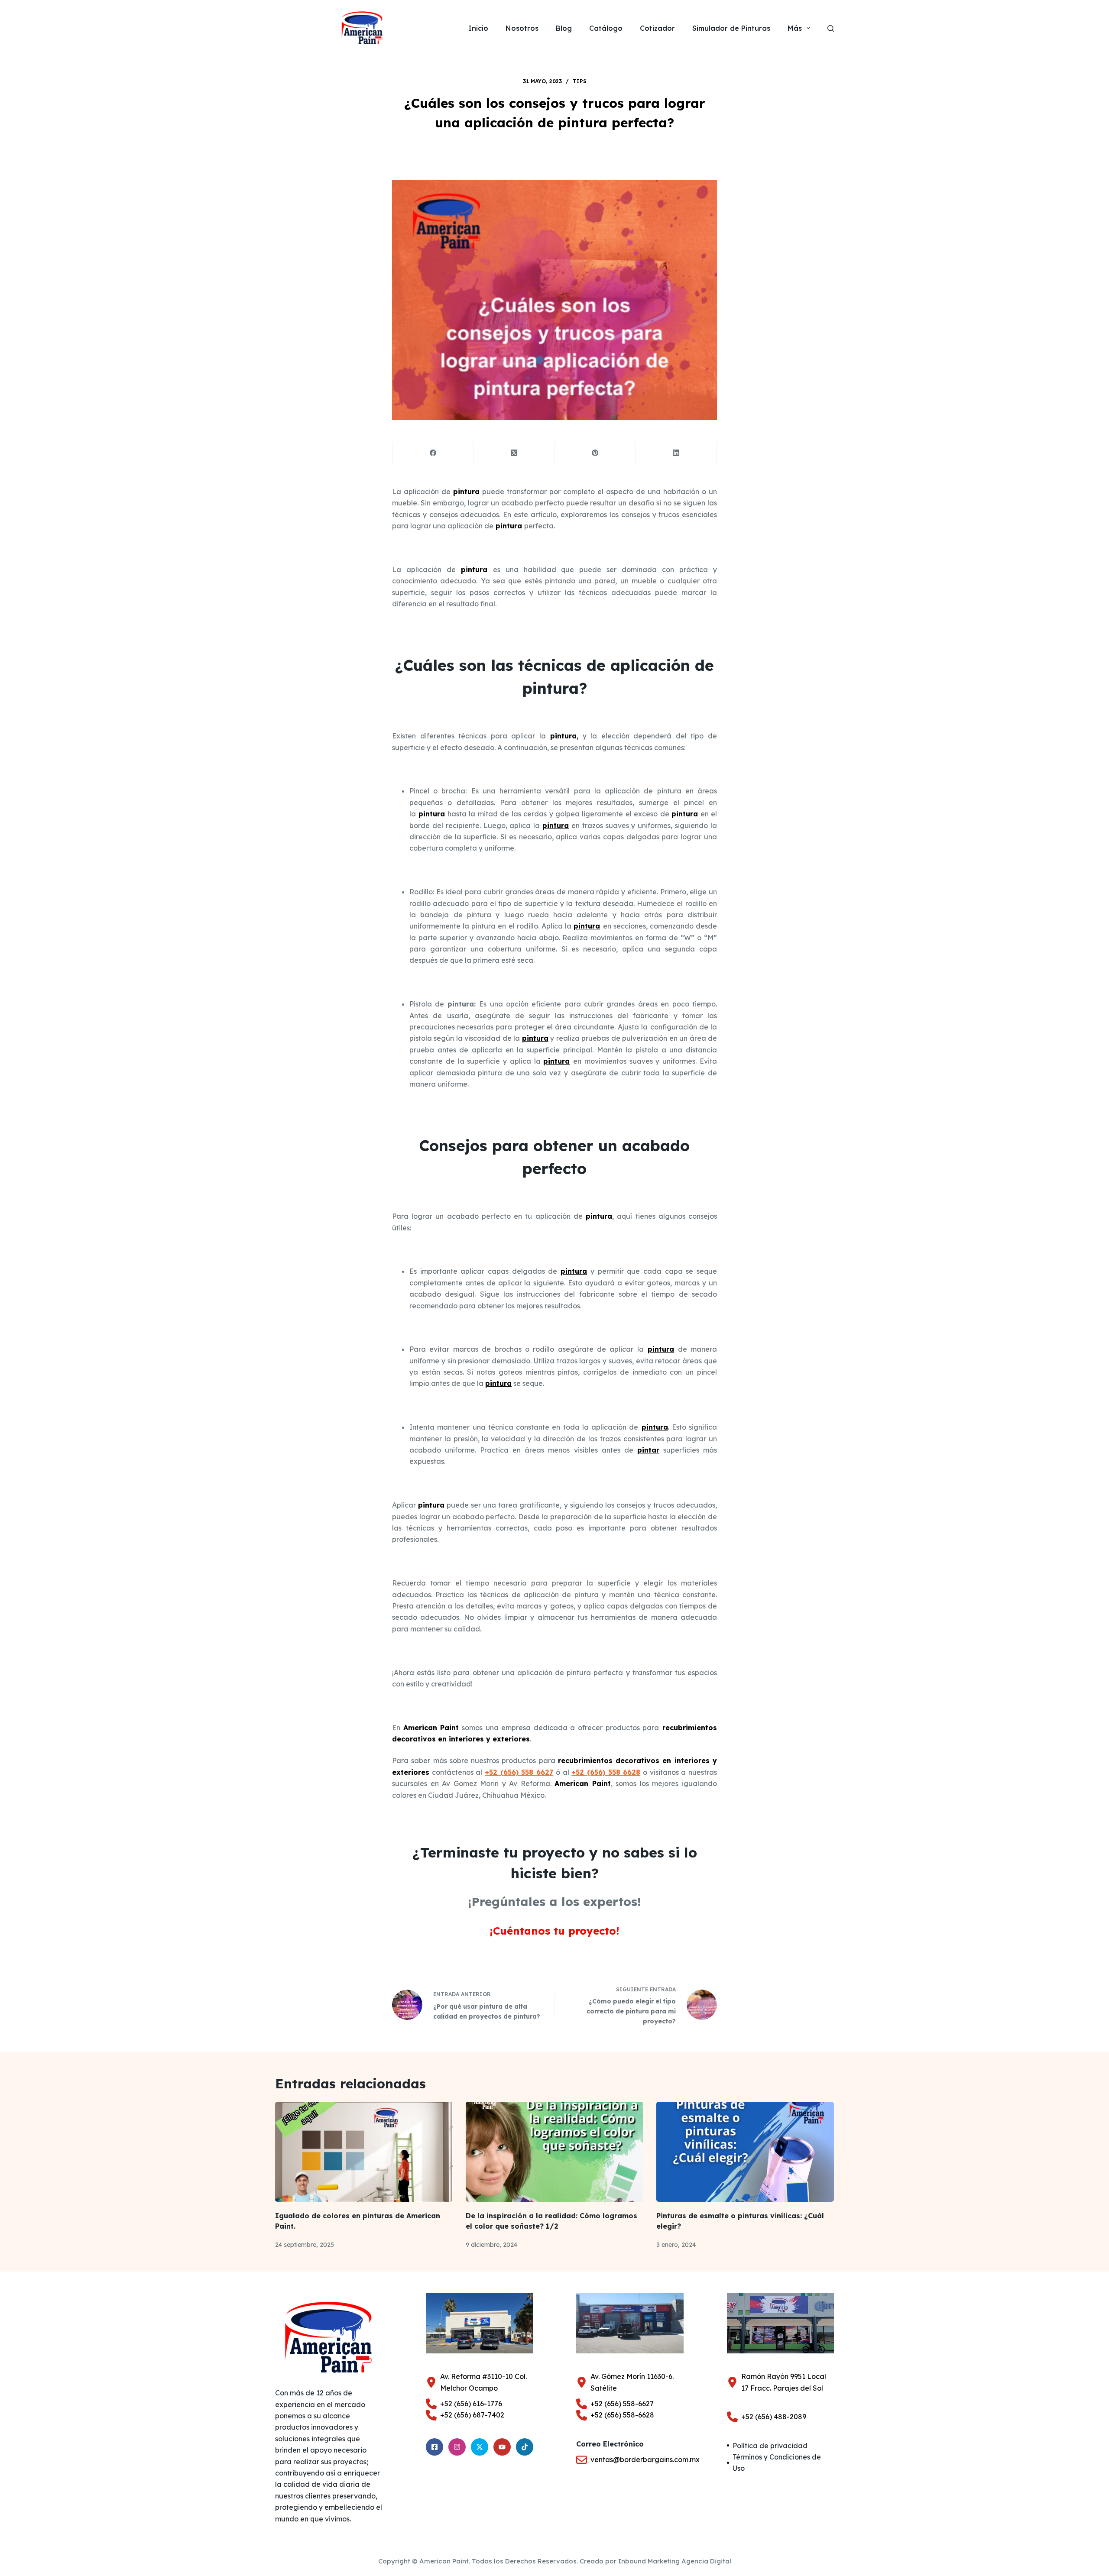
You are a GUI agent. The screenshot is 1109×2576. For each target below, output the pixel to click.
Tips (580, 81)
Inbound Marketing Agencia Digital (675, 2561)
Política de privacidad (770, 2446)
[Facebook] (433, 453)
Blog (564, 28)
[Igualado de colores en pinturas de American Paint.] (364, 2152)
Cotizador (657, 28)
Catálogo (606, 28)
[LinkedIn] (676, 453)
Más (795, 28)
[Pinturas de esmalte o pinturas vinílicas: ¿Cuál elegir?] (745, 2152)
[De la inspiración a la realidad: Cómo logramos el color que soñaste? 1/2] (554, 2152)
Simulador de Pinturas (731, 28)
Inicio (478, 28)
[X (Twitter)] (514, 453)
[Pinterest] (595, 453)
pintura (510, 526)
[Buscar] (831, 28)
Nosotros (522, 28)
